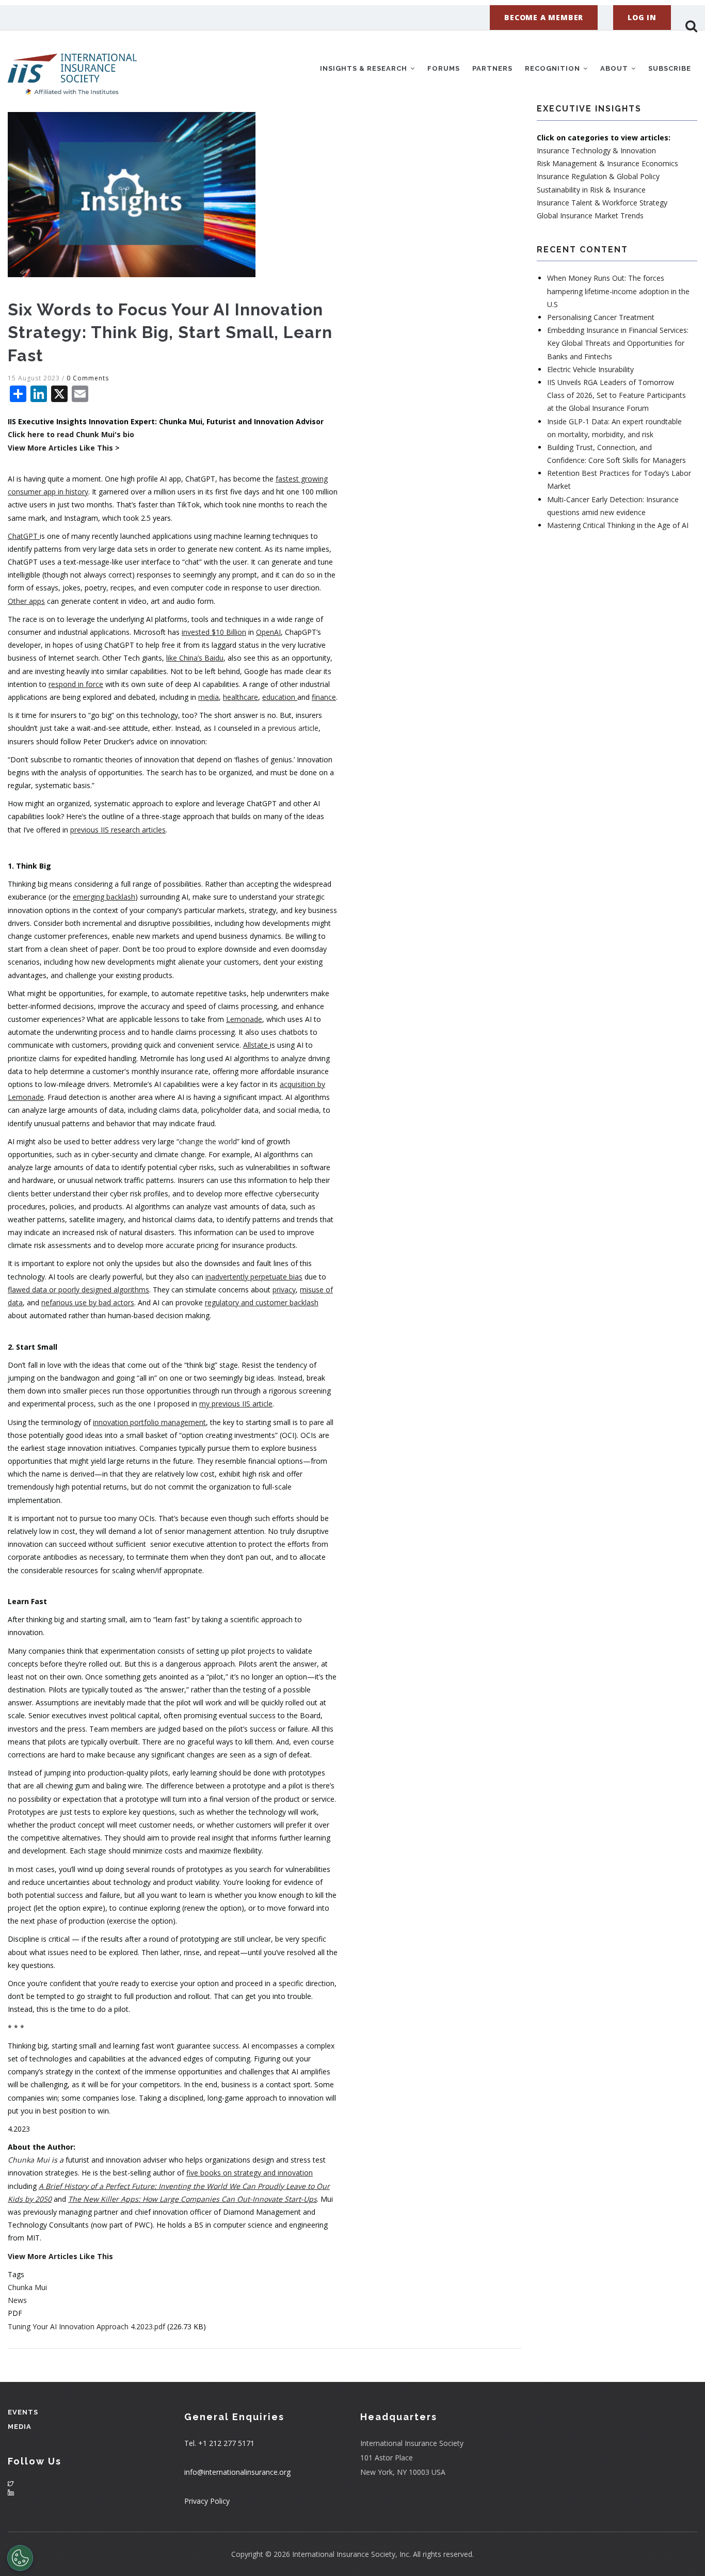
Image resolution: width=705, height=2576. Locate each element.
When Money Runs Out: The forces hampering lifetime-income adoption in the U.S (618, 291)
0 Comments (88, 378)
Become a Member (544, 17)
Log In (642, 17)
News (17, 2300)
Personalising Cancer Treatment (601, 317)
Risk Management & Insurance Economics (607, 163)
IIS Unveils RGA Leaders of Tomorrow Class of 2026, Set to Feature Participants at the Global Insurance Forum (616, 395)
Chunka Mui (27, 2287)
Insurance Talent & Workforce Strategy (602, 203)
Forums (444, 68)
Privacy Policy (207, 2501)
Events (23, 2412)
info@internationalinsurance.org (237, 2472)
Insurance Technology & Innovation (596, 150)
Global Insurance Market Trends (590, 215)
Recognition (554, 68)
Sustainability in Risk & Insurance (591, 190)
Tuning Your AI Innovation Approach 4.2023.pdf (86, 2326)
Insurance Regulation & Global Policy (598, 176)
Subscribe (670, 68)
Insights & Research (365, 68)
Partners (492, 68)
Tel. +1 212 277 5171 (219, 2443)
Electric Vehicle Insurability (590, 369)
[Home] (72, 67)
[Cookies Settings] (20, 2558)
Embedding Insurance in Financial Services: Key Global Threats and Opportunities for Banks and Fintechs (618, 343)
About (615, 68)
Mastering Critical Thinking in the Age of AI (618, 525)
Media (20, 2427)
